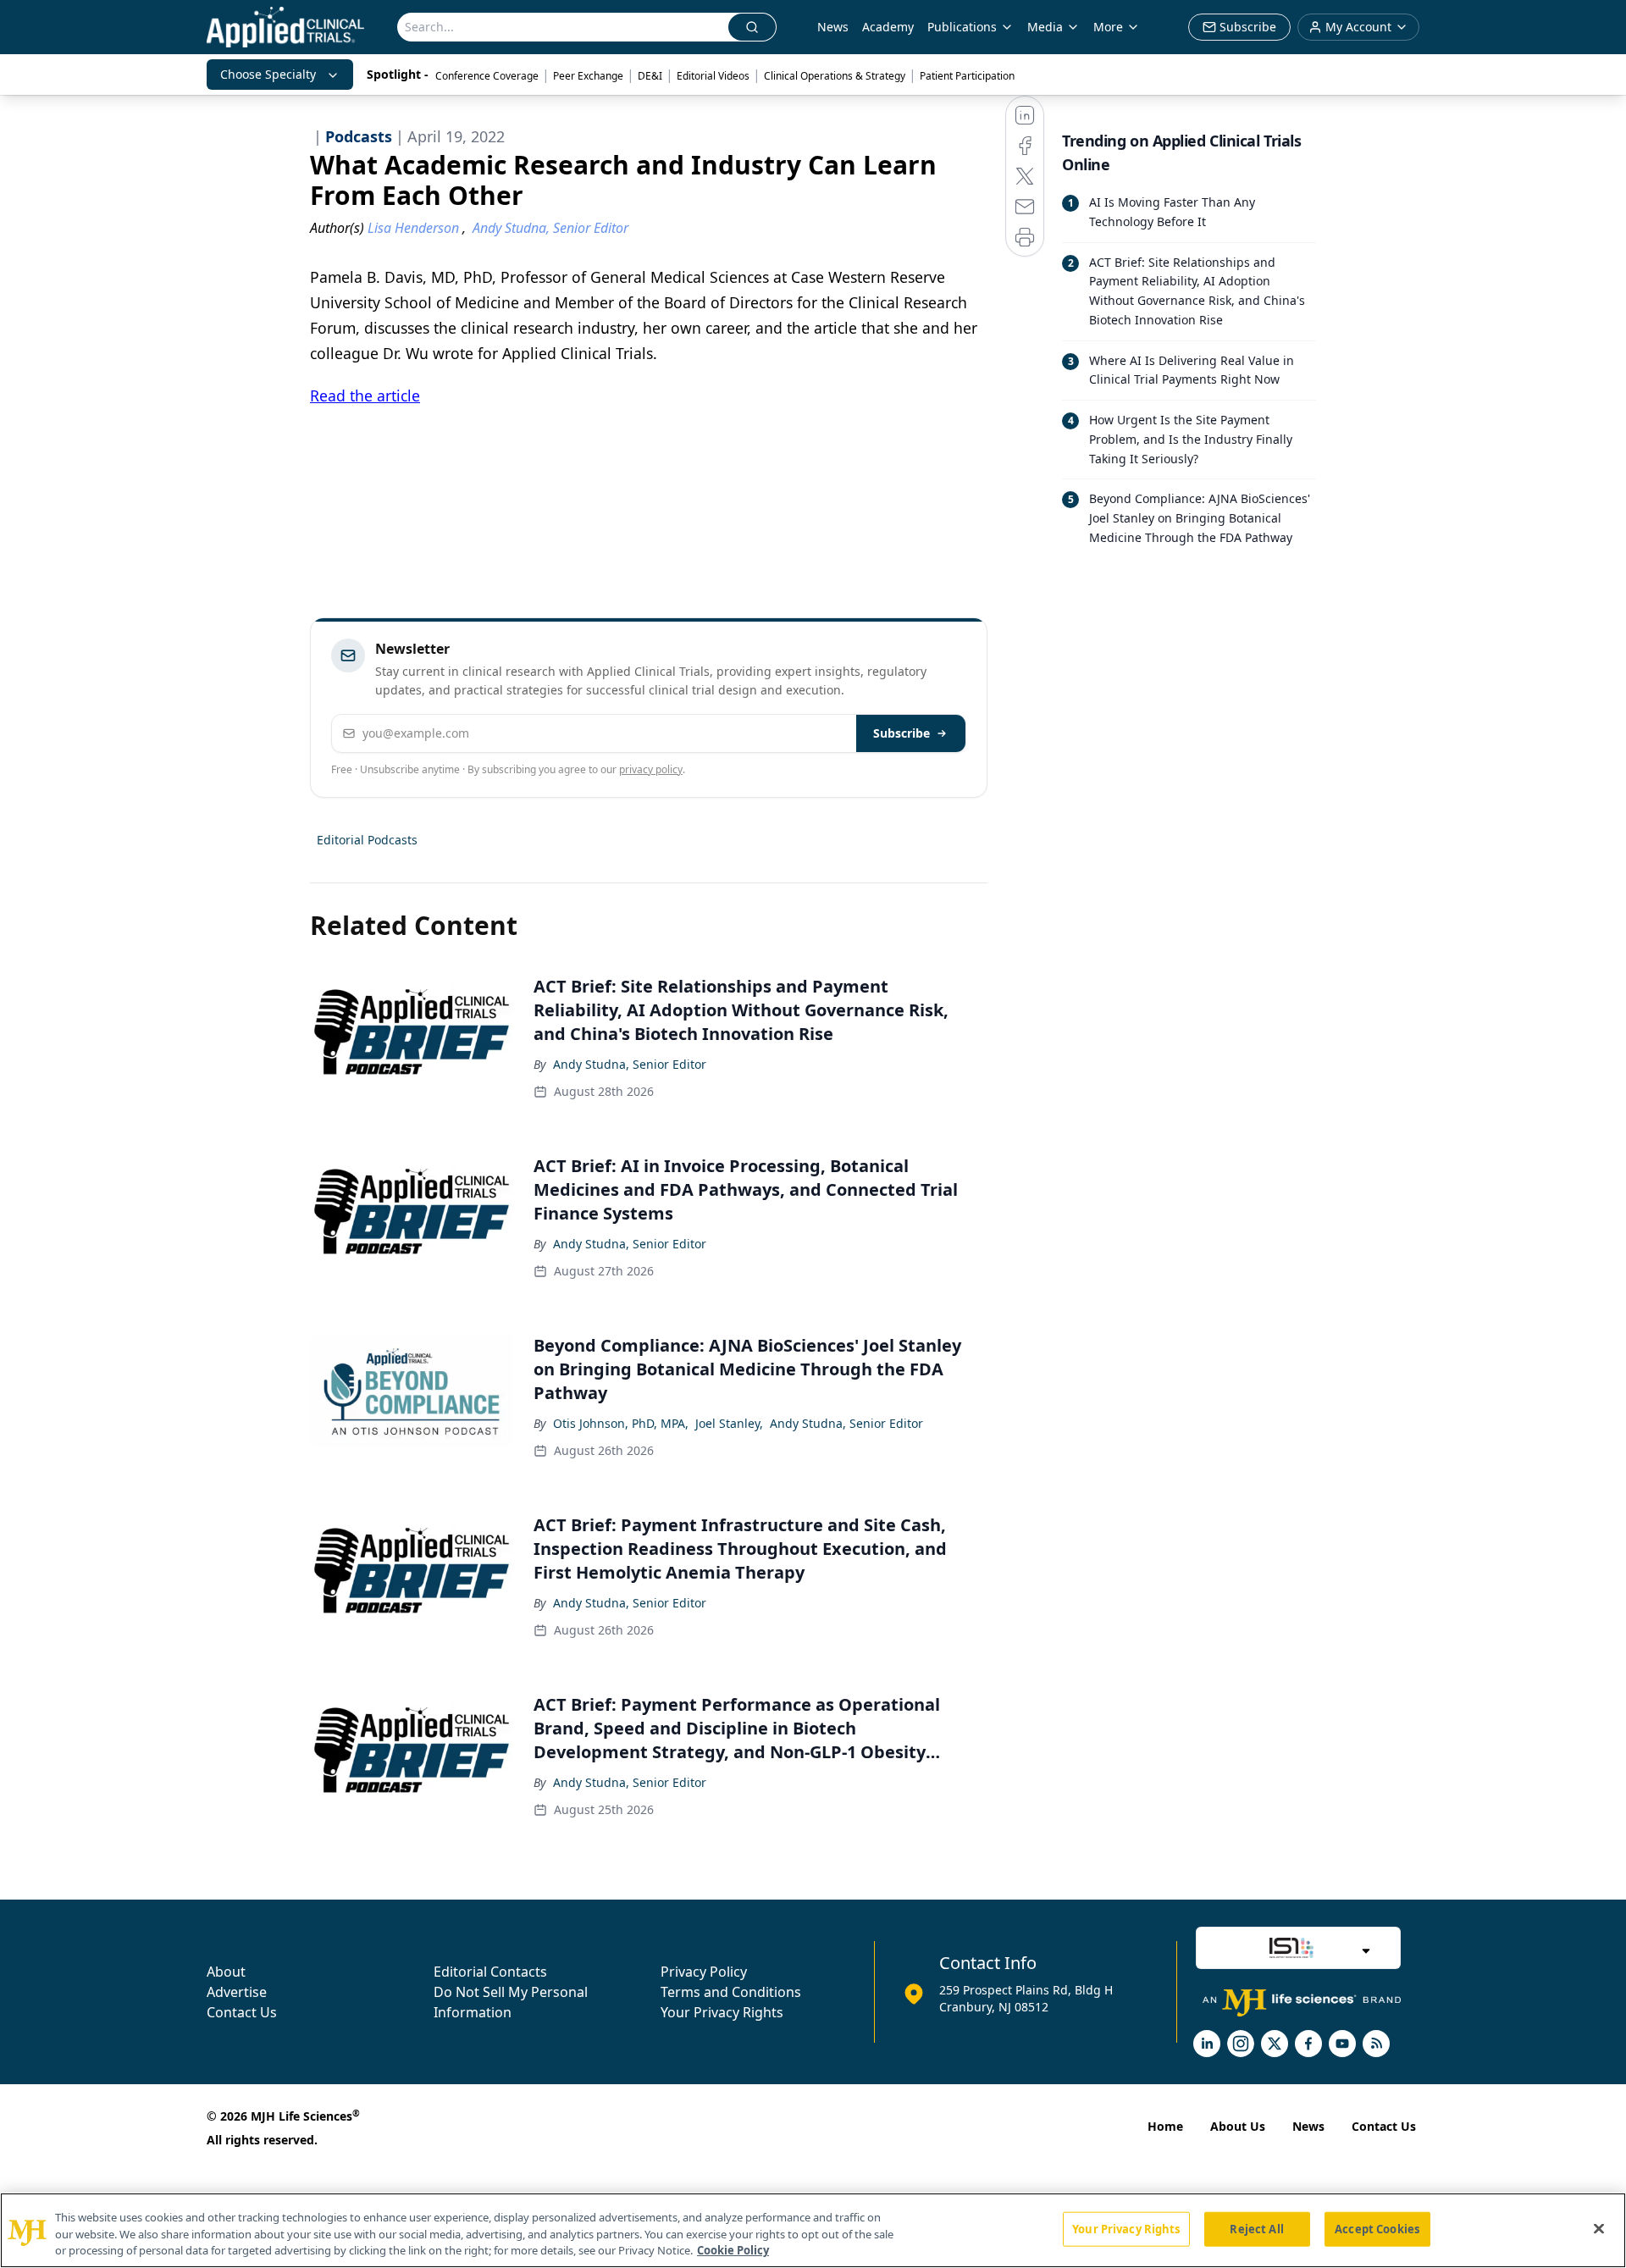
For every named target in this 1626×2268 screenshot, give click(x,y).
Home (1165, 2126)
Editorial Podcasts (367, 840)
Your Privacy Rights (722, 2012)
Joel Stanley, (729, 1423)
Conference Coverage (487, 76)
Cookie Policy (733, 2250)
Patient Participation (967, 76)
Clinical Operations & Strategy (835, 76)
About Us (1238, 2126)
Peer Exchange (588, 76)
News (833, 27)
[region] (813, 2230)
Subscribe (901, 733)
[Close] (1599, 2228)
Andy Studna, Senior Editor (630, 1064)
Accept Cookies (1377, 2228)
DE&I (650, 76)
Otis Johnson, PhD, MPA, (621, 1423)
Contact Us (242, 2012)
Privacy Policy (704, 1972)
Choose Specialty (268, 74)
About (226, 1972)
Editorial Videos (713, 76)
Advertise (237, 1992)
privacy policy (651, 769)
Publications (962, 27)
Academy (888, 27)
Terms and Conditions (731, 1992)
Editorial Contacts (490, 1972)
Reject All (1256, 2228)
